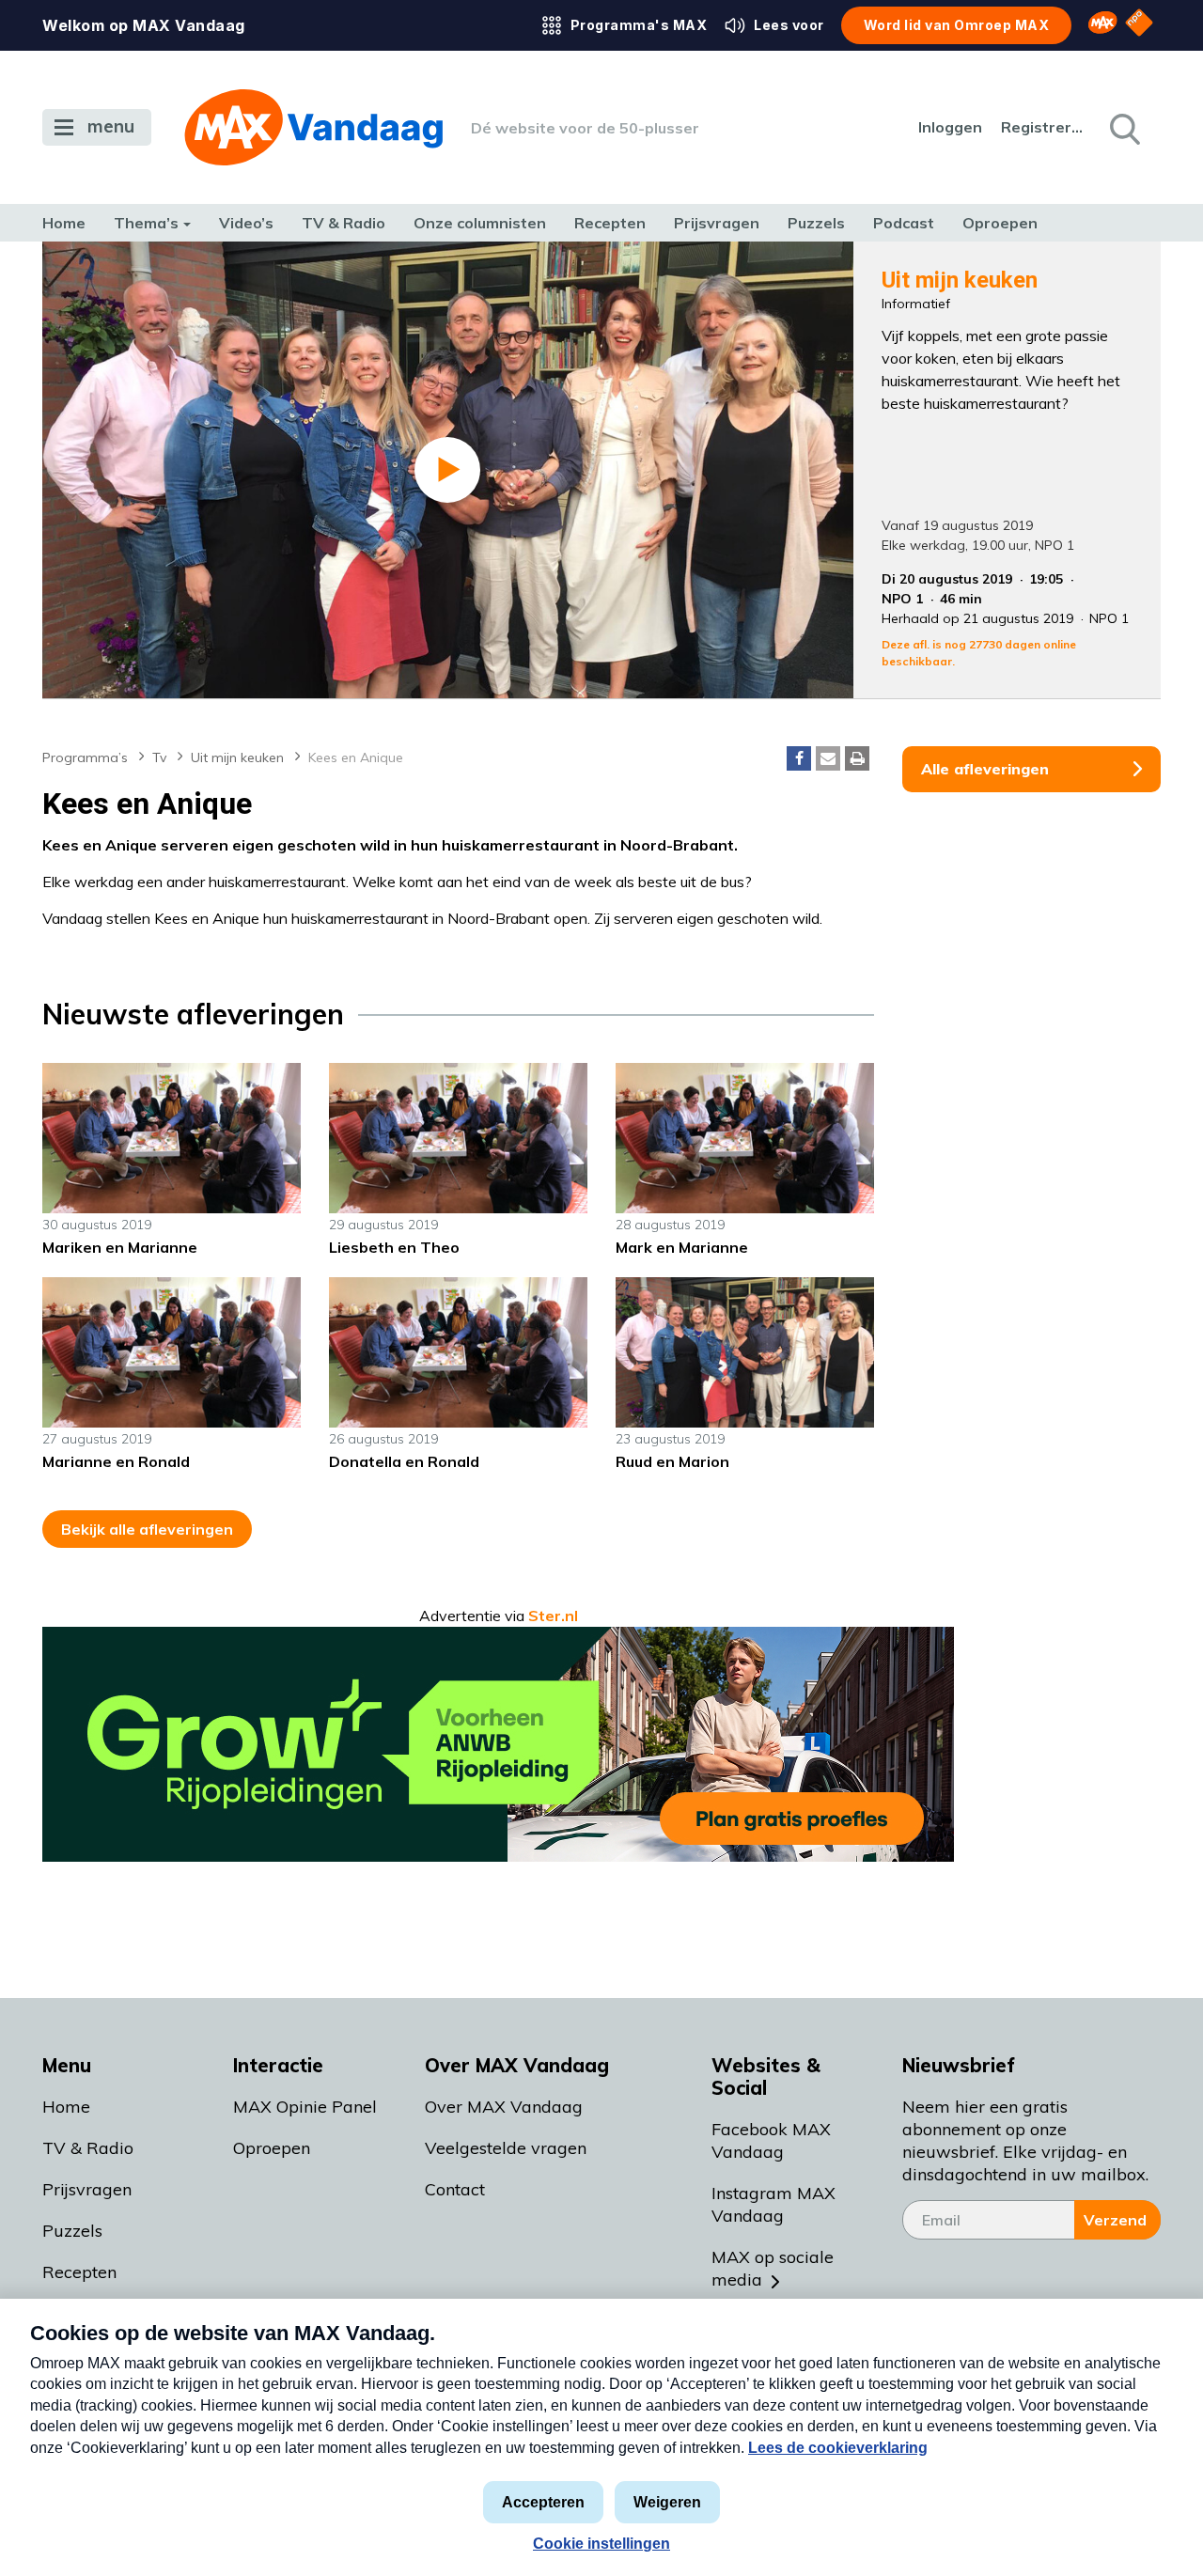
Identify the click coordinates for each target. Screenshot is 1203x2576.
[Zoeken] (1123, 128)
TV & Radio (344, 223)
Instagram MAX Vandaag (773, 2204)
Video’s (246, 223)
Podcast (904, 223)
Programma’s (85, 757)
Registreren (1043, 127)
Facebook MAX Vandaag (771, 2140)
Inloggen (950, 127)
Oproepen (1000, 223)
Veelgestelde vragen (506, 2148)
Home (64, 223)
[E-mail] (828, 758)
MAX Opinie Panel (305, 2107)
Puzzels (816, 223)
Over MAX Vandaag (504, 2107)
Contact (455, 2189)
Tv (159, 757)
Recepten (610, 223)
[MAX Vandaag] (313, 127)
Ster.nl (553, 1616)
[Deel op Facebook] (799, 758)
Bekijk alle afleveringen (147, 1529)
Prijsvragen (717, 223)
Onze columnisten (480, 223)
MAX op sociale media (773, 2268)
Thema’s (146, 223)
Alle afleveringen (985, 769)
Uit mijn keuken (237, 757)
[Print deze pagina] (857, 758)
